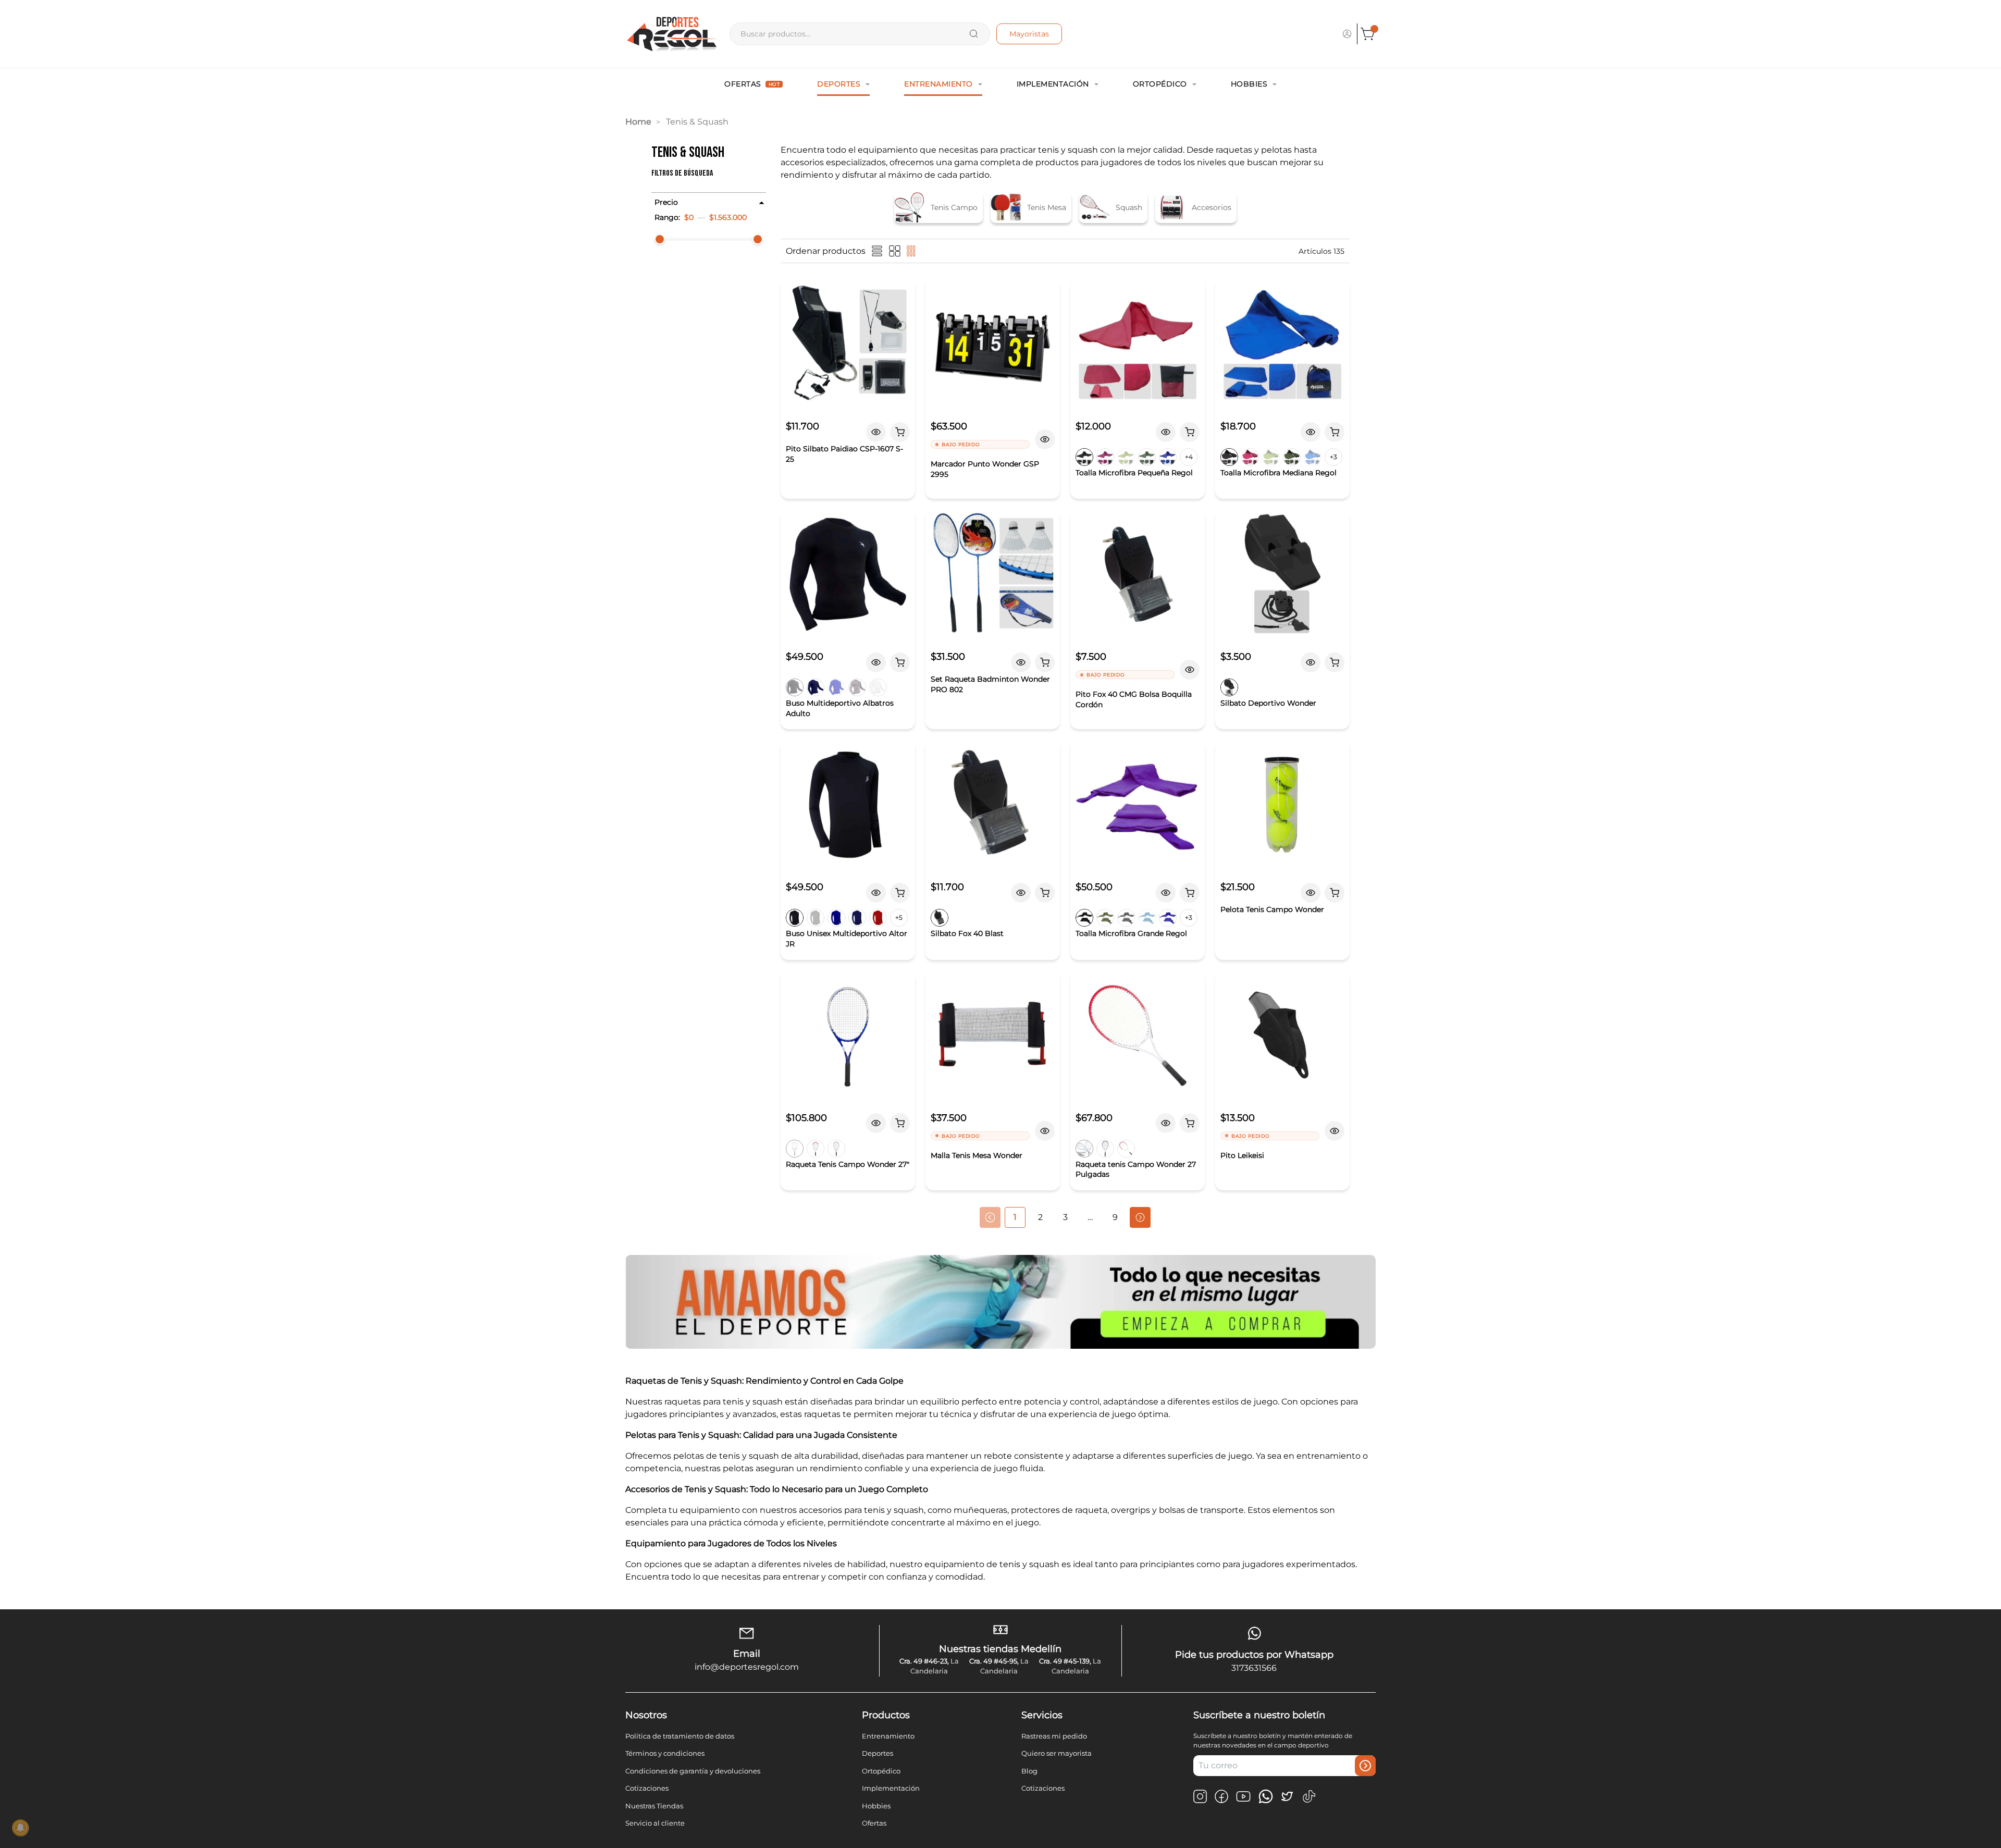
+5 (899, 917)
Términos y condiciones (665, 1753)
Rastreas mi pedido (1054, 1736)
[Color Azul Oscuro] (816, 687)
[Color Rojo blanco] (1126, 1149)
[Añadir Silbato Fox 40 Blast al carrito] (1045, 893)
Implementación (1053, 84)
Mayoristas (1029, 34)
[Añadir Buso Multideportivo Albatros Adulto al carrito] (900, 662)
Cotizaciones (647, 1788)
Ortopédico (1160, 84)
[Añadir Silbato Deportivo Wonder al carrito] (1335, 662)
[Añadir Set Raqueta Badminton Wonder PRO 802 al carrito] (1045, 662)
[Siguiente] (1140, 1217)
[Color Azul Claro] (1147, 918)
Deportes (839, 84)
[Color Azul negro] (1084, 1149)
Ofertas (752, 84)
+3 (1333, 457)
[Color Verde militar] (1147, 457)
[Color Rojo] (878, 918)
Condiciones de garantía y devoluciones (693, 1771)
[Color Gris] (857, 687)
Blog (1029, 1771)
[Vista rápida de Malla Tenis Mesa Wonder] (1045, 1131)
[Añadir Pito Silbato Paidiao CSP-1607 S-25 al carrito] (900, 432)
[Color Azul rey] (1168, 457)
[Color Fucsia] (1105, 457)
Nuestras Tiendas (654, 1806)
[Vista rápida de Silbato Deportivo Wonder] (1311, 662)
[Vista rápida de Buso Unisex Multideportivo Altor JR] (876, 893)
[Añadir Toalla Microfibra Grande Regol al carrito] (1190, 893)
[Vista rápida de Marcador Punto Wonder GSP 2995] (1045, 439)
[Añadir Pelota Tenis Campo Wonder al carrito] (1335, 893)
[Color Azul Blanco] (1105, 1149)
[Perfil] (1347, 34)
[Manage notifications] (20, 1828)
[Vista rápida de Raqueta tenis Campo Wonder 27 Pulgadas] (1166, 1123)
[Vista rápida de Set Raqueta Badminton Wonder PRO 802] (1021, 662)
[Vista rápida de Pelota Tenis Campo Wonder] (1311, 893)
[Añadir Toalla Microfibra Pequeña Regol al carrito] (1190, 432)
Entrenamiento (938, 84)
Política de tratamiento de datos (680, 1736)
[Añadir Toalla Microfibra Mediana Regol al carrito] (1335, 432)
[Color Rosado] (836, 1149)
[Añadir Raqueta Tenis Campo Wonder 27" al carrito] (900, 1123)
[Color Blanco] (878, 687)
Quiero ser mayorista (1057, 1753)
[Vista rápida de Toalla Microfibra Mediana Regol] (1311, 432)
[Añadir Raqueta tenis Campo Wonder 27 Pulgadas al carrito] (1190, 1123)
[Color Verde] (1126, 457)
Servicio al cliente (655, 1823)
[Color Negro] (1084, 457)
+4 (1189, 457)
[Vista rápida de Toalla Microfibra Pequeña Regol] (1166, 432)
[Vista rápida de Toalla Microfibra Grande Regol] (1166, 893)
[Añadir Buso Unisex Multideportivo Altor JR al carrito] (900, 893)
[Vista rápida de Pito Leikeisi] (1335, 1131)
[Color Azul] (795, 1149)
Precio (666, 202)
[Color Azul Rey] (1168, 918)
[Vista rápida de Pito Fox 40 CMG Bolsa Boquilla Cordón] (1190, 670)
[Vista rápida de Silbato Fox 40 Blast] (1021, 893)
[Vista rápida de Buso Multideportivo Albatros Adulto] (876, 662)
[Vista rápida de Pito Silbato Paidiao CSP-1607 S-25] (876, 432)
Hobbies (1249, 84)
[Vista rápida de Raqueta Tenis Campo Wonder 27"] (876, 1123)
